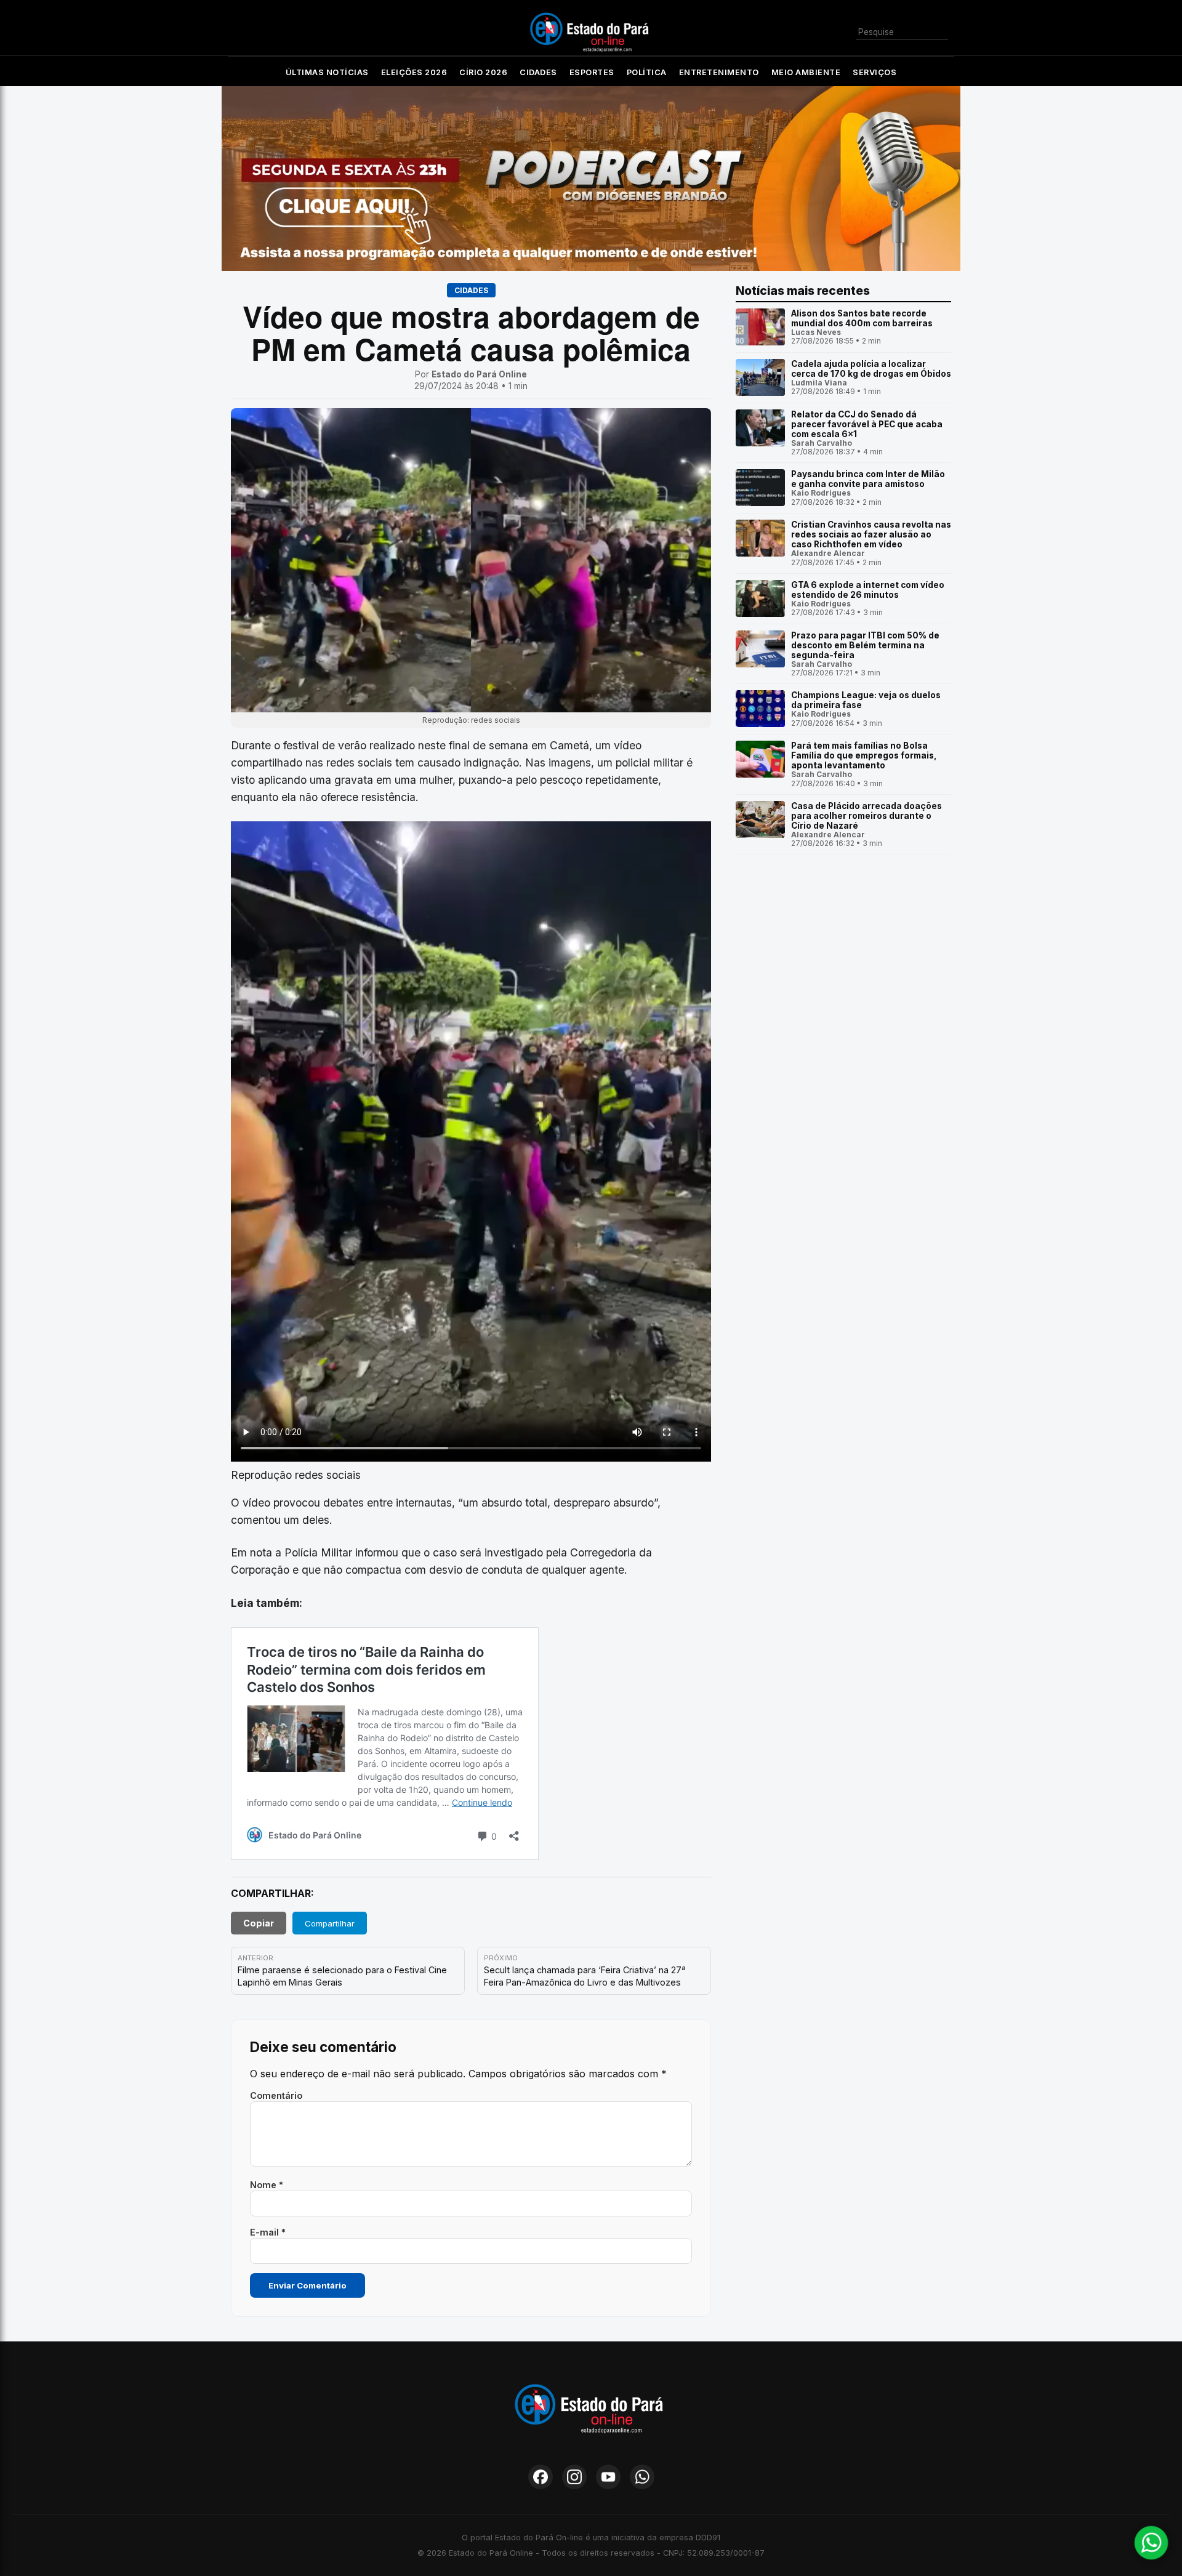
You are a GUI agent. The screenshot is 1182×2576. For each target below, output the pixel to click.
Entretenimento (719, 72)
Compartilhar (330, 1923)
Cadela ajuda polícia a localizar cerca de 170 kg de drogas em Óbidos (871, 369)
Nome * (267, 2185)
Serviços (874, 72)
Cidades (538, 72)
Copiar (259, 1923)
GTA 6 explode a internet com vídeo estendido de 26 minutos (868, 590)
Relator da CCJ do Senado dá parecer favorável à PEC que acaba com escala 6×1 (867, 424)
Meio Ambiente (806, 72)
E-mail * (268, 2232)
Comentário (276, 2095)
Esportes (592, 72)
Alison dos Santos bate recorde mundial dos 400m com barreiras (862, 318)
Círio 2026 (483, 72)
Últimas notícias (327, 72)
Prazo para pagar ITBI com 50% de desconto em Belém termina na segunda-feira (865, 645)
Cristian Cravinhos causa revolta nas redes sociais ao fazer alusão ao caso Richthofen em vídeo (871, 534)
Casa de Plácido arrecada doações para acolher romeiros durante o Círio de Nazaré (866, 816)
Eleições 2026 (414, 72)
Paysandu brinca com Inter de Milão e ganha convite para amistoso (868, 479)
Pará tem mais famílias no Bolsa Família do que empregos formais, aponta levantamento (864, 755)
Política (647, 72)
